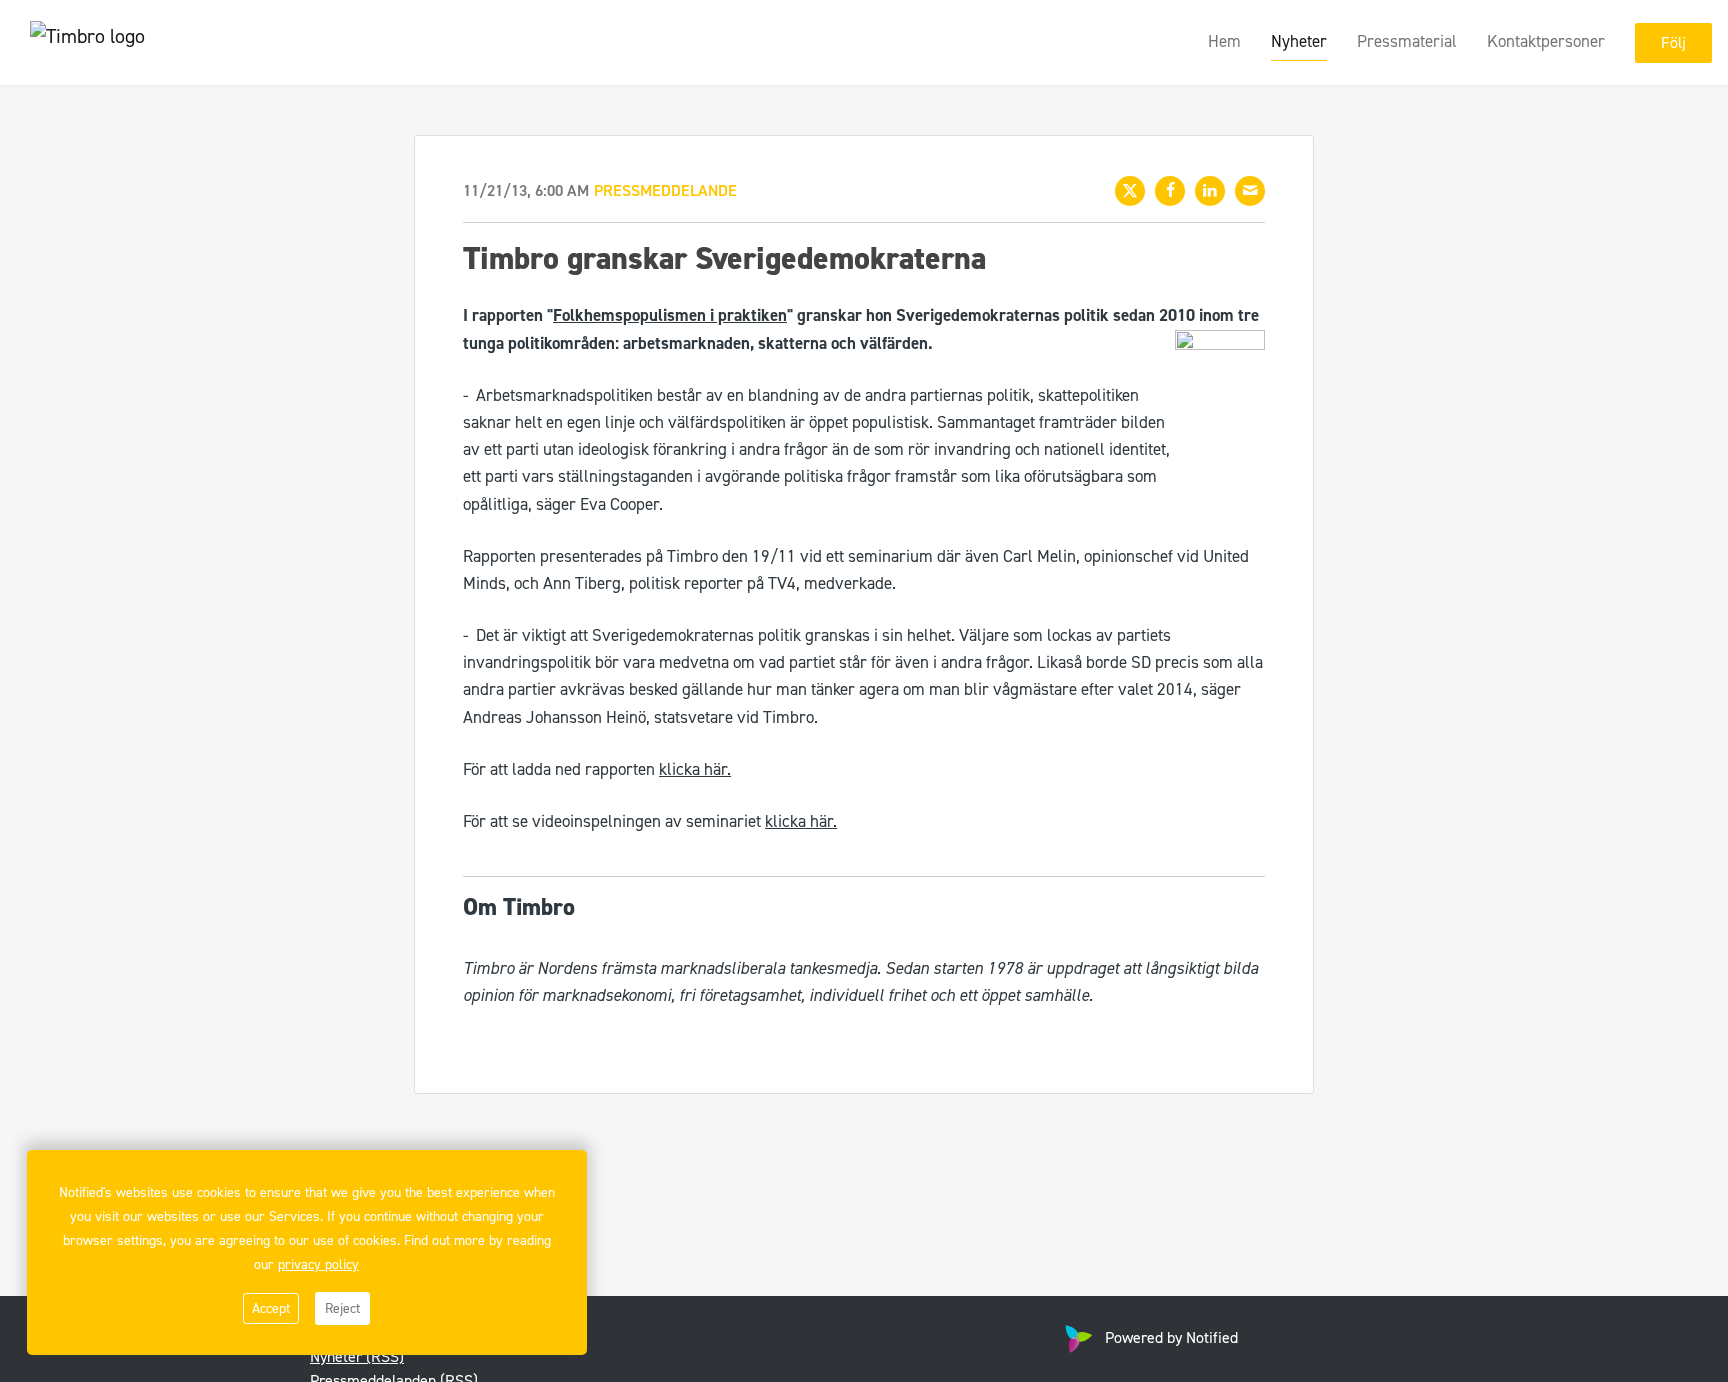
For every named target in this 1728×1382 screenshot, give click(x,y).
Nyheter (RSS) (357, 1356)
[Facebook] (1170, 191)
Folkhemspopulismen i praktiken (670, 315)
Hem (1224, 41)
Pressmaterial (1407, 41)
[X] (1130, 191)
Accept (271, 1308)
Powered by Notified (1171, 1337)
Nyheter (1299, 41)
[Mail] (1250, 191)
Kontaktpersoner (1546, 41)
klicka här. (695, 769)
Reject (342, 1308)
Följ (1673, 42)
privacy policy (318, 1264)
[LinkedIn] (1210, 191)
